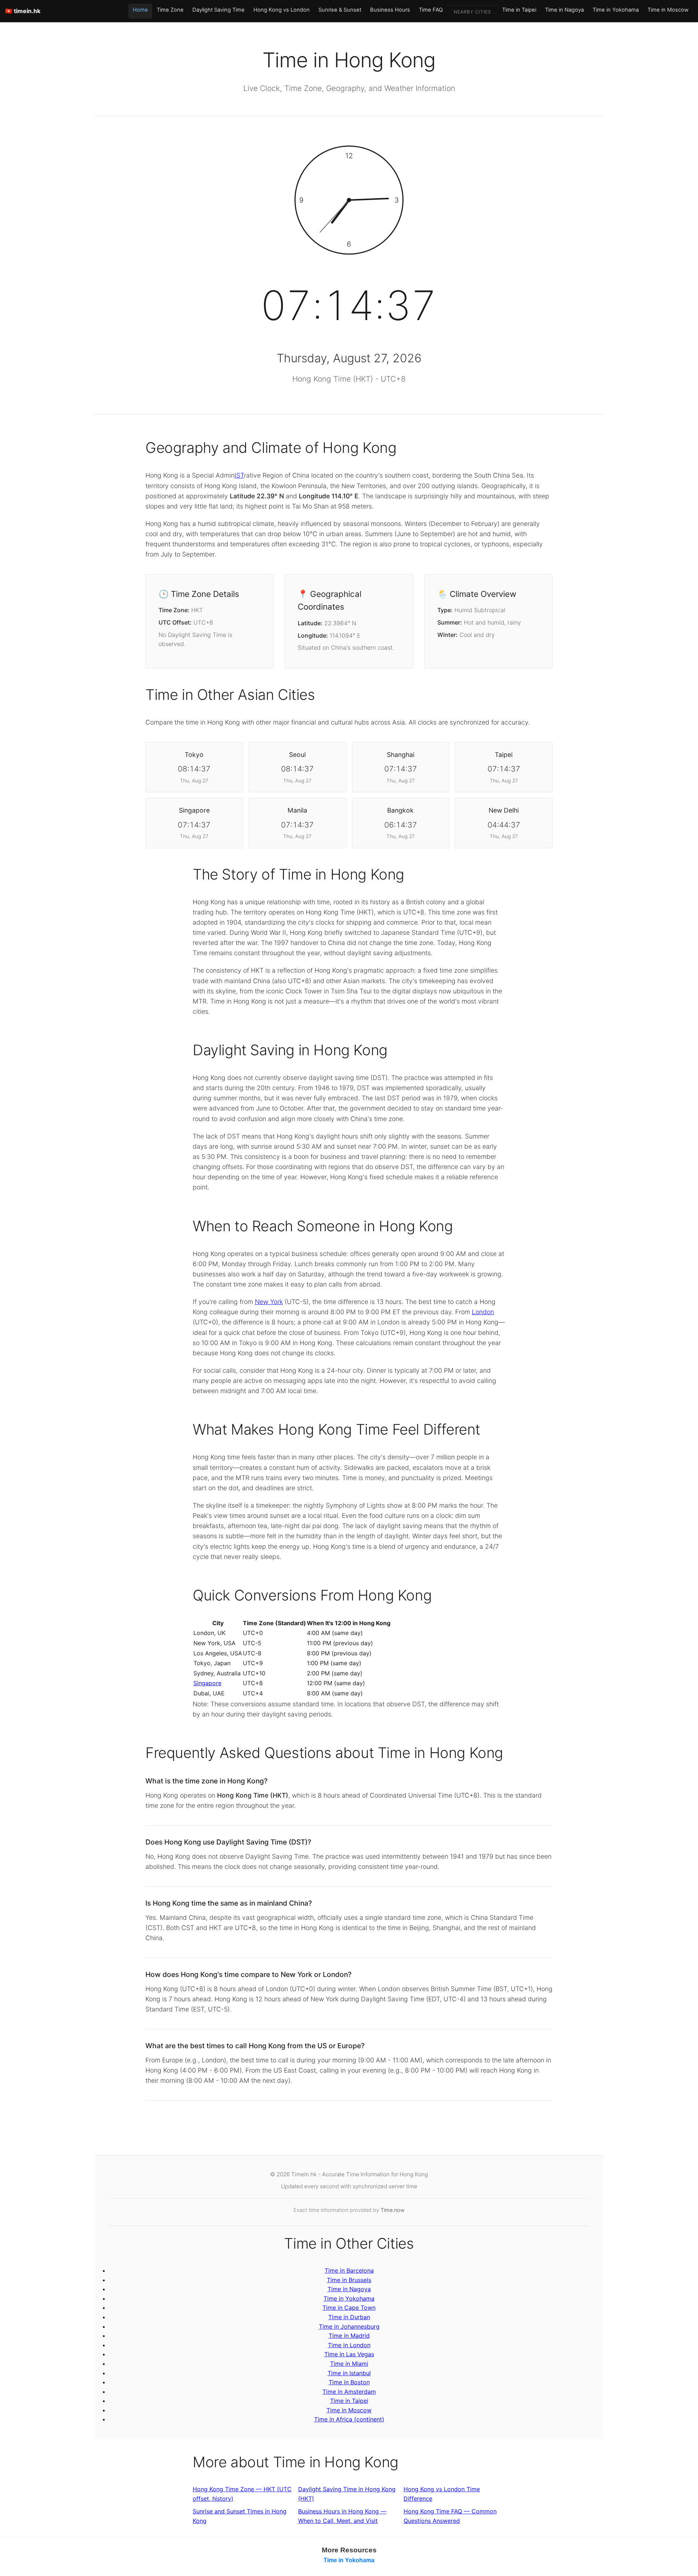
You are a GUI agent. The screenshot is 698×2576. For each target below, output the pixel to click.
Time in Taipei (519, 10)
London (483, 1312)
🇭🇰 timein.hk (23, 11)
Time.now (393, 2210)
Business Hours (390, 10)
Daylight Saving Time (218, 10)
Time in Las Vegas (349, 2354)
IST (239, 475)
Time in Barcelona (349, 2270)
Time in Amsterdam (349, 2392)
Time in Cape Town (349, 2308)
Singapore (207, 1683)
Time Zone (170, 10)
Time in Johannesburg (349, 2326)
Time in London (349, 2345)
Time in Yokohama (616, 10)
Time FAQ (431, 10)
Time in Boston (349, 2382)
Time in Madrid (349, 2336)
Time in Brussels (349, 2280)
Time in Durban (349, 2317)
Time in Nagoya (564, 10)
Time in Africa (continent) (349, 2419)
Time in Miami (349, 2364)
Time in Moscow (668, 10)
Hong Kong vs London (282, 10)
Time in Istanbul (349, 2373)
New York (269, 1302)
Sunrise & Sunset (340, 10)
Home (140, 10)
